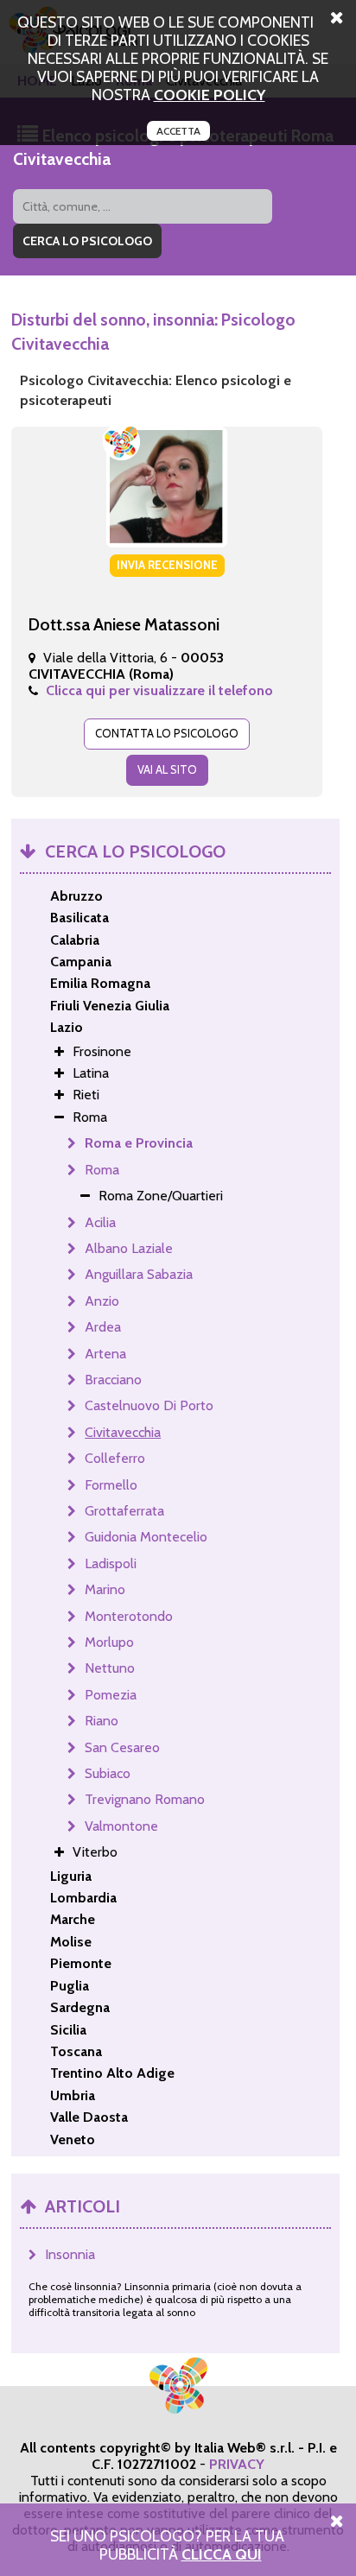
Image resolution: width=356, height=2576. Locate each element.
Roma (102, 1170)
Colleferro (115, 1458)
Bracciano (113, 1380)
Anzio (102, 1301)
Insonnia (70, 2254)
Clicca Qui (222, 2554)
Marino (105, 1589)
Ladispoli (111, 1563)
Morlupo (109, 1642)
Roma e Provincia (139, 1143)
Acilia (100, 1222)
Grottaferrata (124, 1511)
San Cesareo (122, 1747)
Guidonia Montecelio (146, 1537)
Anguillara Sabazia (139, 1274)
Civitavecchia (123, 1432)
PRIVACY (237, 2464)
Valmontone (121, 1826)
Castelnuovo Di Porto (149, 1405)
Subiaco (108, 1773)
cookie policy (210, 95)
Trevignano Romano (145, 1799)
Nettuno (110, 1668)
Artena (105, 1354)
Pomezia (111, 1695)
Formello (111, 1485)
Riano (102, 1721)
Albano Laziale (129, 1248)
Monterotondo (129, 1616)
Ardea (103, 1327)
